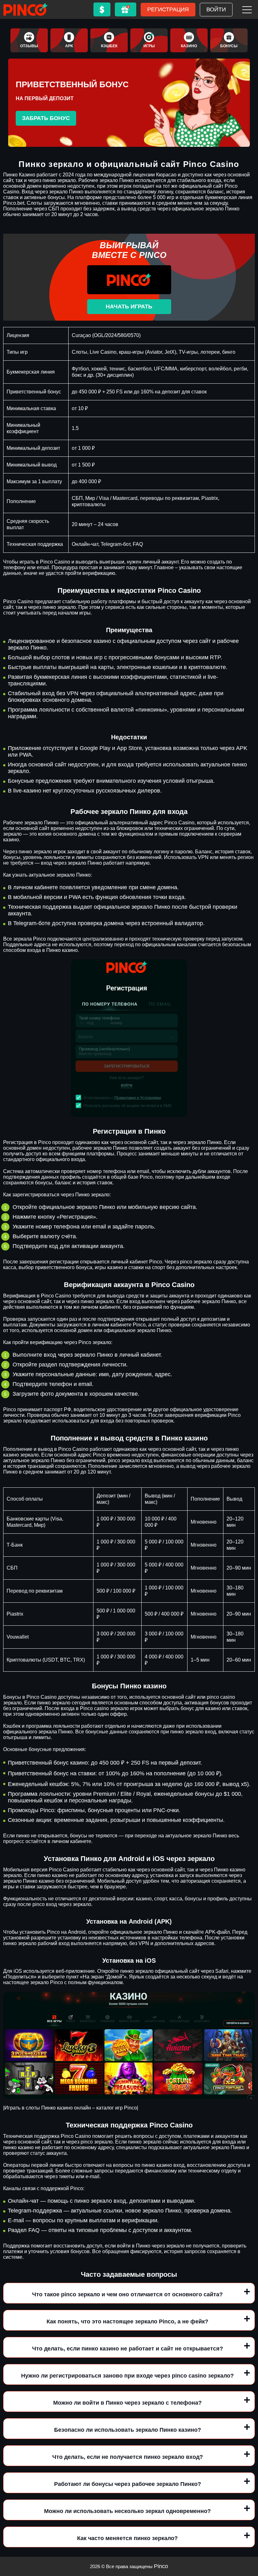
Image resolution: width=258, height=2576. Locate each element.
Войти (216, 9)
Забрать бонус (46, 118)
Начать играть (129, 306)
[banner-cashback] (109, 40)
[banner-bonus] (229, 40)
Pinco (161, 2566)
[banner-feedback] (29, 40)
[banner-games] (149, 40)
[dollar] (102, 9)
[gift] (126, 9)
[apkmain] (69, 40)
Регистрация (168, 9)
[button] (247, 2540)
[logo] (25, 9)
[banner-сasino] (189, 40)
